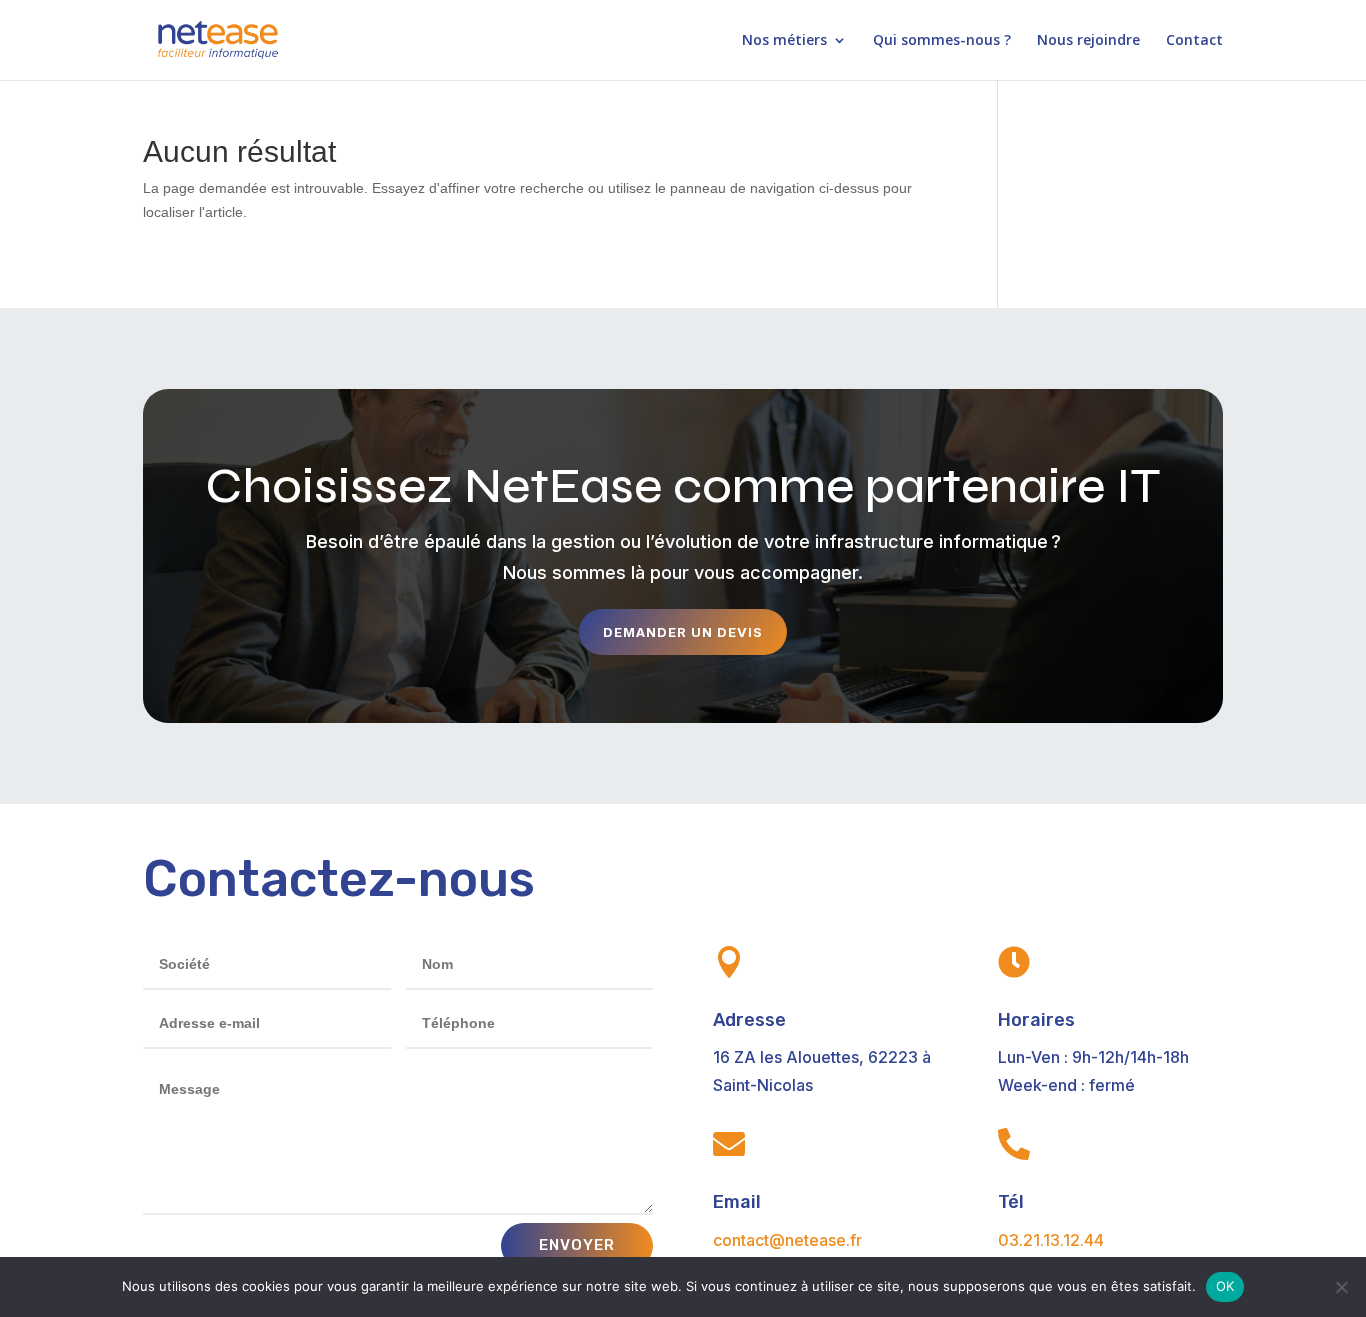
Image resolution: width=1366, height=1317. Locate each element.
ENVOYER (577, 1245)
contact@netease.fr (787, 1240)
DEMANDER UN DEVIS (683, 632)
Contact (1194, 41)
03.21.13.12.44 (1051, 1240)
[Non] (1341, 1287)
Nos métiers (784, 41)
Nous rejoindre (1088, 41)
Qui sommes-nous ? (942, 41)
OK (1225, 1286)
